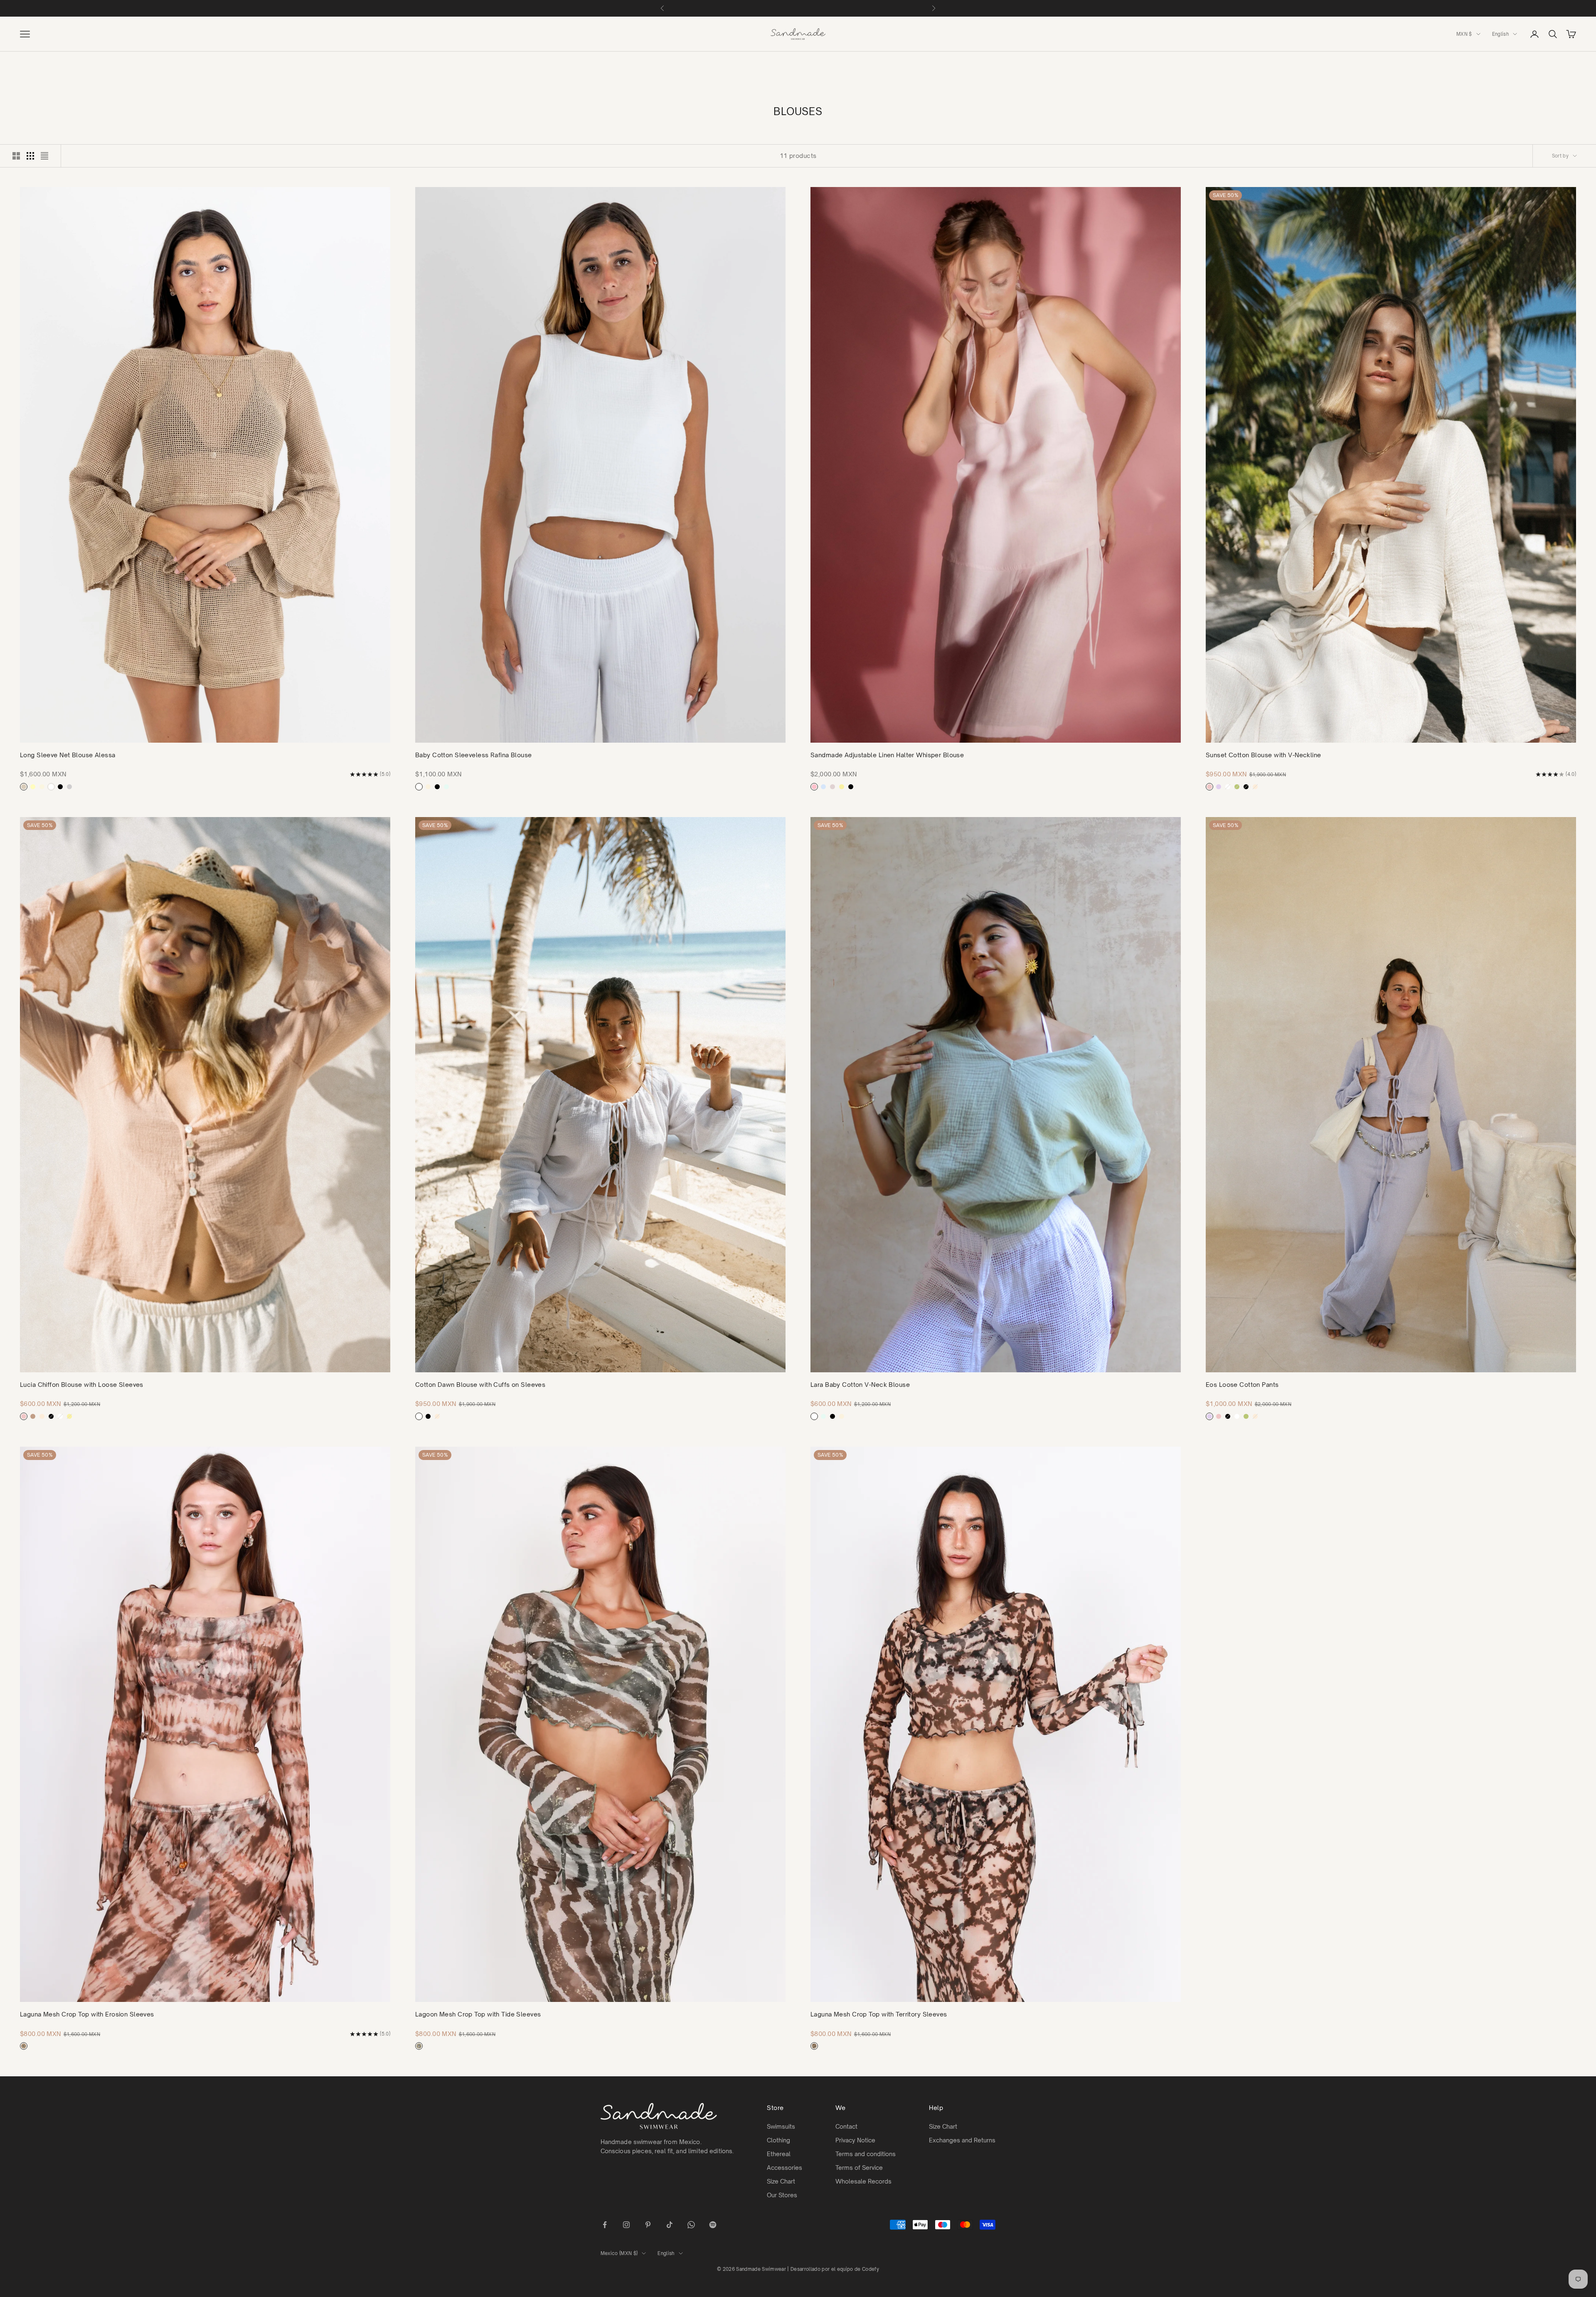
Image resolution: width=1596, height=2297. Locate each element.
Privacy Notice (855, 2140)
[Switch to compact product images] (44, 156)
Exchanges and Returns (962, 2140)
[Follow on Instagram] (626, 2225)
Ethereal (779, 2154)
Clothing (778, 2140)
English (1500, 34)
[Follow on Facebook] (605, 2225)
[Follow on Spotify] (713, 2225)
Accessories (784, 2168)
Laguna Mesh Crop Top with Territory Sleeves (879, 2014)
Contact (846, 2126)
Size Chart (781, 2181)
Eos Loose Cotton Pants (1242, 1385)
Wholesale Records (863, 2181)
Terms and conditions (866, 2154)
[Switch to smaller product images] (30, 156)
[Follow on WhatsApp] (691, 2225)
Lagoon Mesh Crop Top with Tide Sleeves (478, 2014)
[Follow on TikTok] (670, 2225)
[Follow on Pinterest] (648, 2225)
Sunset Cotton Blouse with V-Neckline (1263, 755)
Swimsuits (781, 2126)
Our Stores (782, 2195)
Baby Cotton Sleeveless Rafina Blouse (474, 755)
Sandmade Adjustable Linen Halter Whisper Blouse (887, 755)
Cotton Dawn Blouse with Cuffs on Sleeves (480, 1385)
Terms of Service (859, 2168)
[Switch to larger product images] (16, 156)
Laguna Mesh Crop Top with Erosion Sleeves (87, 2014)
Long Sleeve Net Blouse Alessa (68, 755)
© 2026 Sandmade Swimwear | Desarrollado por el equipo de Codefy (798, 2269)
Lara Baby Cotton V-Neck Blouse (860, 1385)
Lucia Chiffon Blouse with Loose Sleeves (82, 1385)
